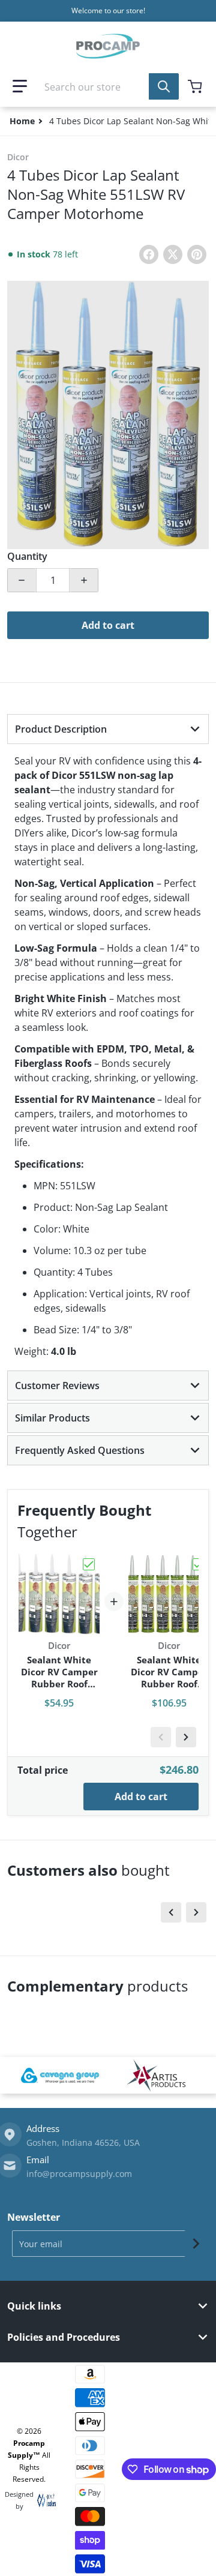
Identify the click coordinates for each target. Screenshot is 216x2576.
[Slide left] (161, 1737)
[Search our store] (164, 86)
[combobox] (108, 86)
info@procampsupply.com (79, 2174)
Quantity (27, 556)
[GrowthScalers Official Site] (43, 2500)
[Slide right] (186, 1737)
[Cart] (196, 86)
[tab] (108, 729)
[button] (20, 86)
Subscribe (196, 2244)
